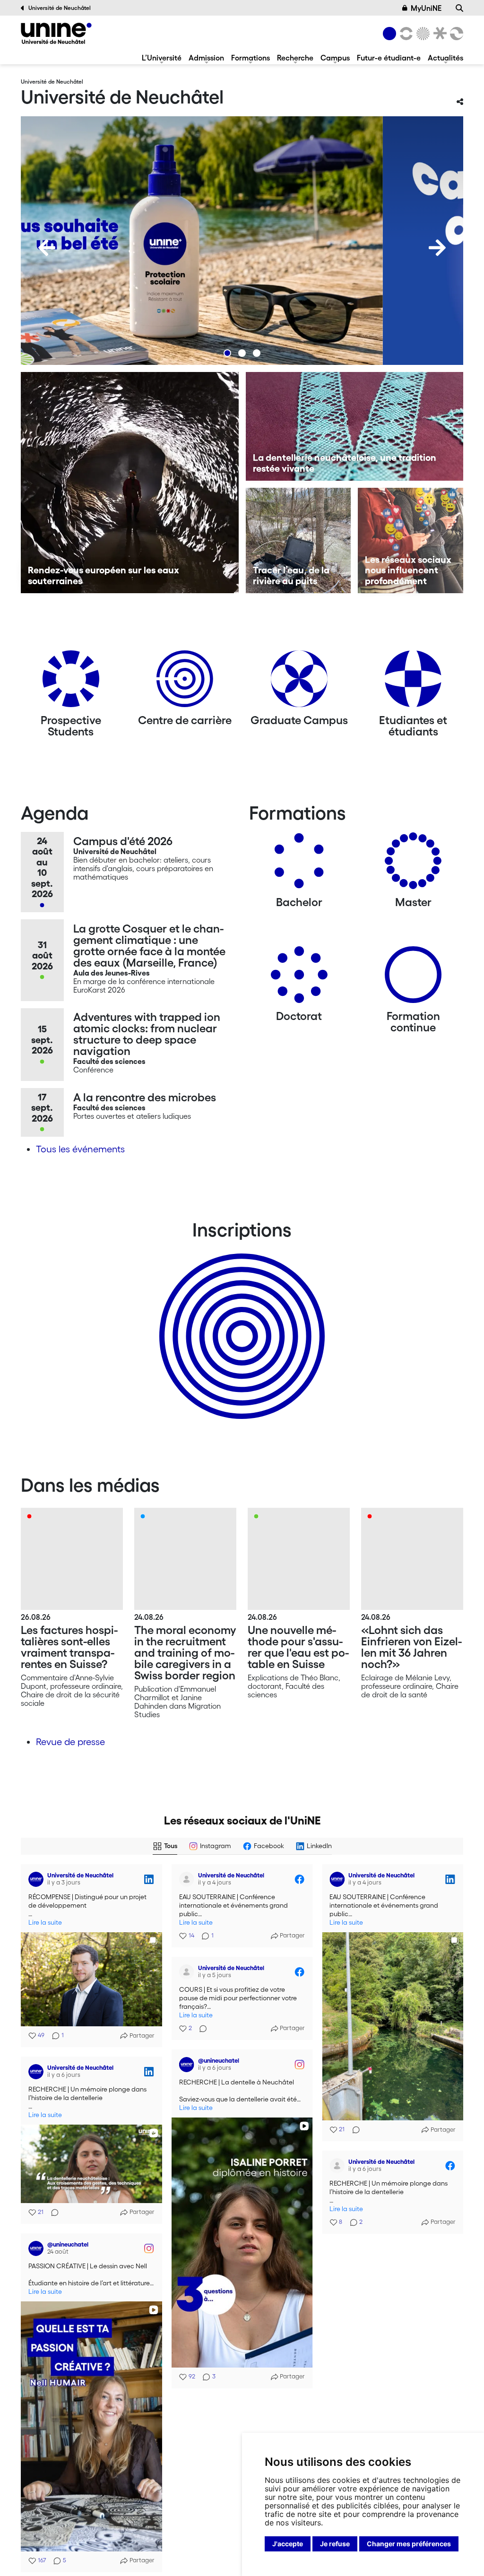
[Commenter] (353, 2130)
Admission (206, 58)
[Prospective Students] (71, 682)
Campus (335, 58)
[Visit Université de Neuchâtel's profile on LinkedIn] (36, 1879)
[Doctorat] (299, 978)
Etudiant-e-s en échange (240, 1320)
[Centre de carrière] (185, 682)
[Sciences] (422, 34)
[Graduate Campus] (299, 682)
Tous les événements (80, 1149)
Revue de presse (70, 1742)
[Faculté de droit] (438, 34)
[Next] (437, 248)
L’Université (162, 58)
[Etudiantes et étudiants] (413, 682)
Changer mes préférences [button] (409, 2544)
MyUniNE (426, 8)
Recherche (295, 58)
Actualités (445, 58)
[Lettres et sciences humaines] (405, 34)
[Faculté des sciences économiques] (455, 34)
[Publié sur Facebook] (299, 1879)
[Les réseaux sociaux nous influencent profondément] (411, 540)
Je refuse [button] (335, 2544)
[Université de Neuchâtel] (56, 33)
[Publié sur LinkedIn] (149, 1879)
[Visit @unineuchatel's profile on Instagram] (187, 2065)
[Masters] (413, 864)
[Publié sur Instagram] (299, 2065)
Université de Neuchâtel (60, 8)
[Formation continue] (413, 978)
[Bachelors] (299, 864)
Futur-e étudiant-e (389, 58)
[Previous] (47, 248)
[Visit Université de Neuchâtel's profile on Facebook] (187, 1879)
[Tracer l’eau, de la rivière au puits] (298, 540)
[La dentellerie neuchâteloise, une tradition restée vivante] (355, 426)
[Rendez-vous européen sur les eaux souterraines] (130, 483)
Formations (251, 58)
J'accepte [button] (288, 2544)
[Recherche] (459, 8)
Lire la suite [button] (45, 1923)
